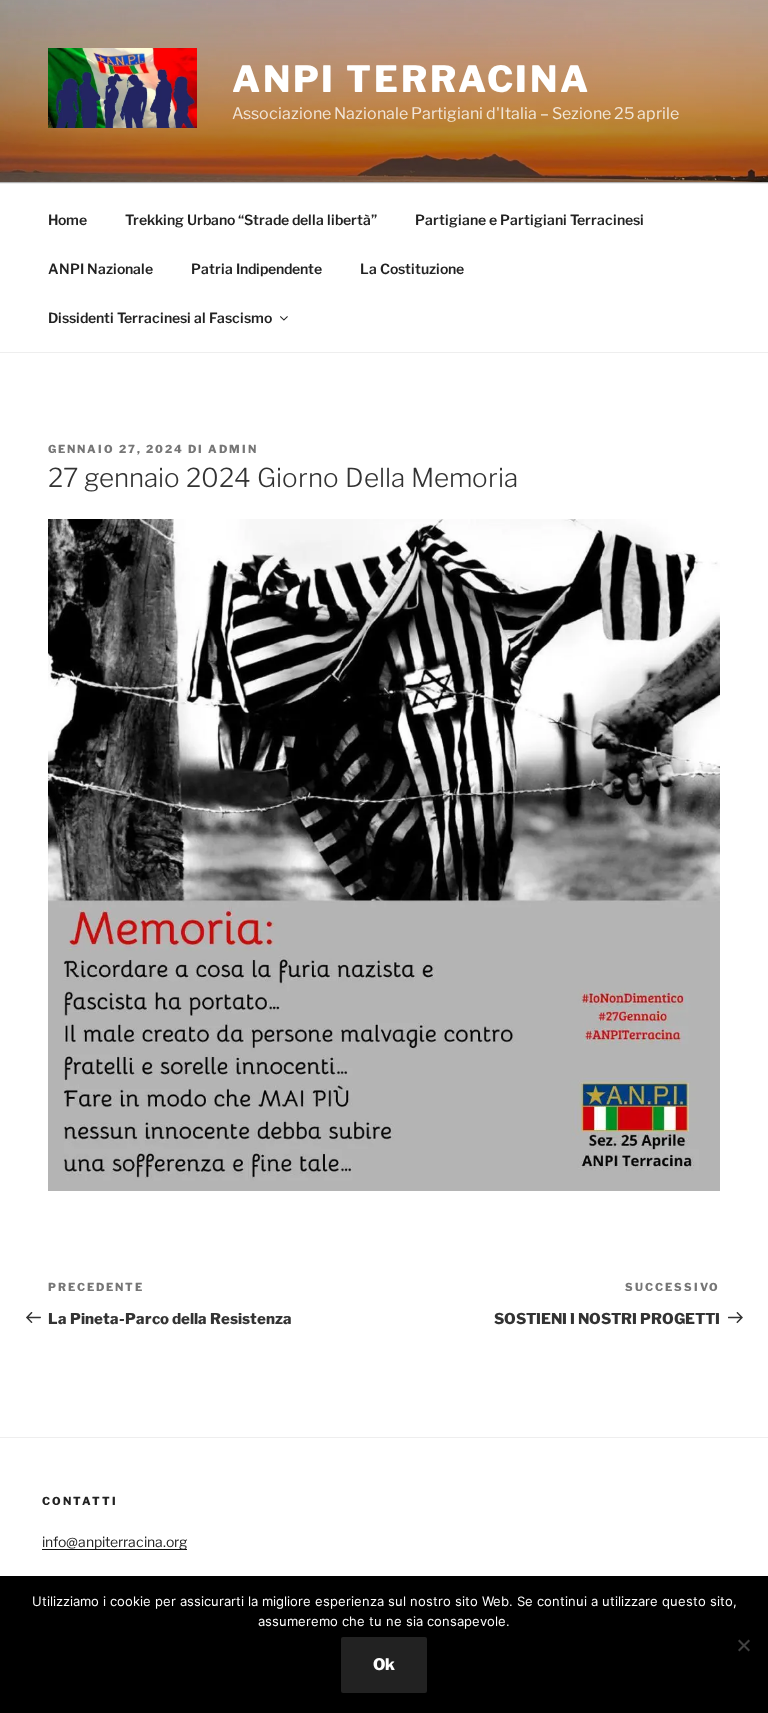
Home (67, 219)
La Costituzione (412, 268)
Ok (384, 1664)
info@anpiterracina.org (114, 1541)
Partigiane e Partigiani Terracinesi (529, 219)
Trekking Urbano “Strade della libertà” (251, 219)
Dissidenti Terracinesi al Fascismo (160, 317)
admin (233, 449)
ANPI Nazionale (100, 268)
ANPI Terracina (411, 79)
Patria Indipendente (256, 268)
